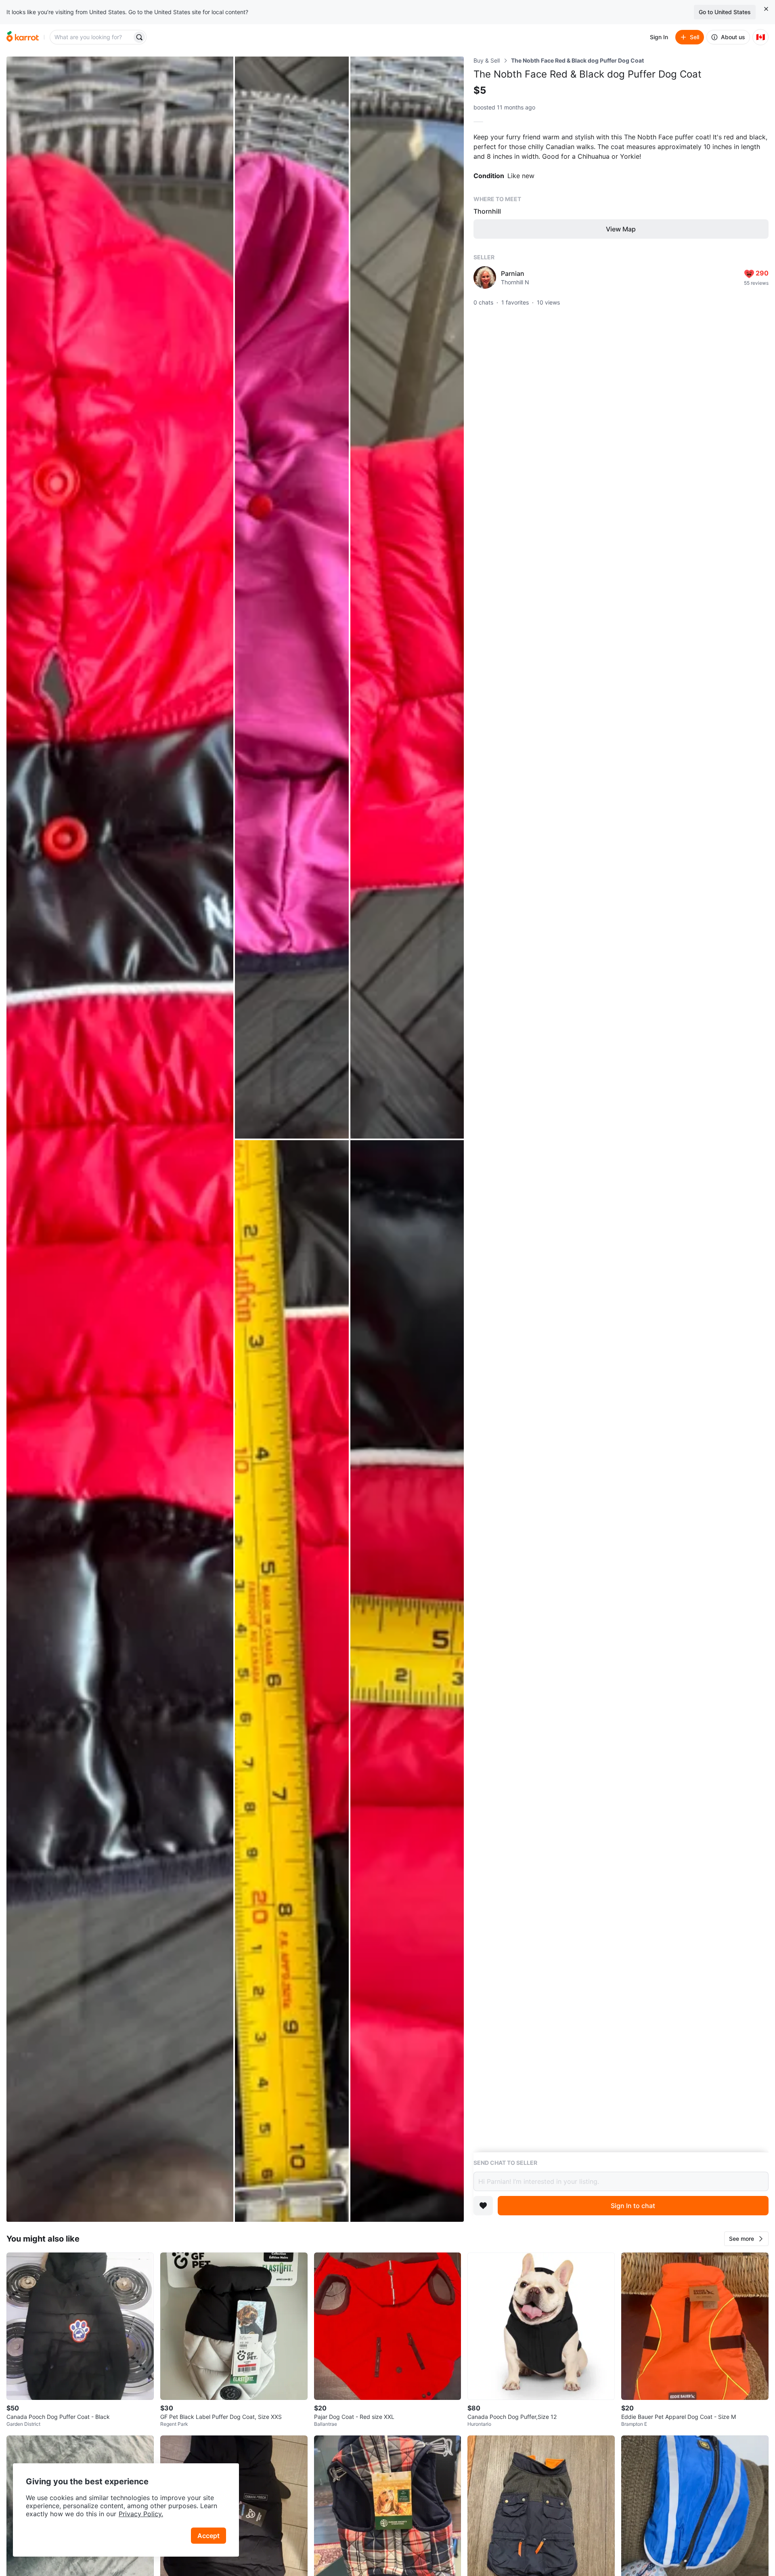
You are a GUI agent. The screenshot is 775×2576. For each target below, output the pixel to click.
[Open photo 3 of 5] (407, 598)
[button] (746, 2239)
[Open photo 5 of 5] (407, 1681)
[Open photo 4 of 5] (292, 1681)
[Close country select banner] (766, 9)
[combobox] (92, 37)
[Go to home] (23, 37)
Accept (208, 2536)
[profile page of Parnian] (485, 277)
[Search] (139, 37)
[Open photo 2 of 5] (292, 598)
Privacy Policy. (141, 2514)
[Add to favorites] (483, 2206)
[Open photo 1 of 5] (120, 1139)
